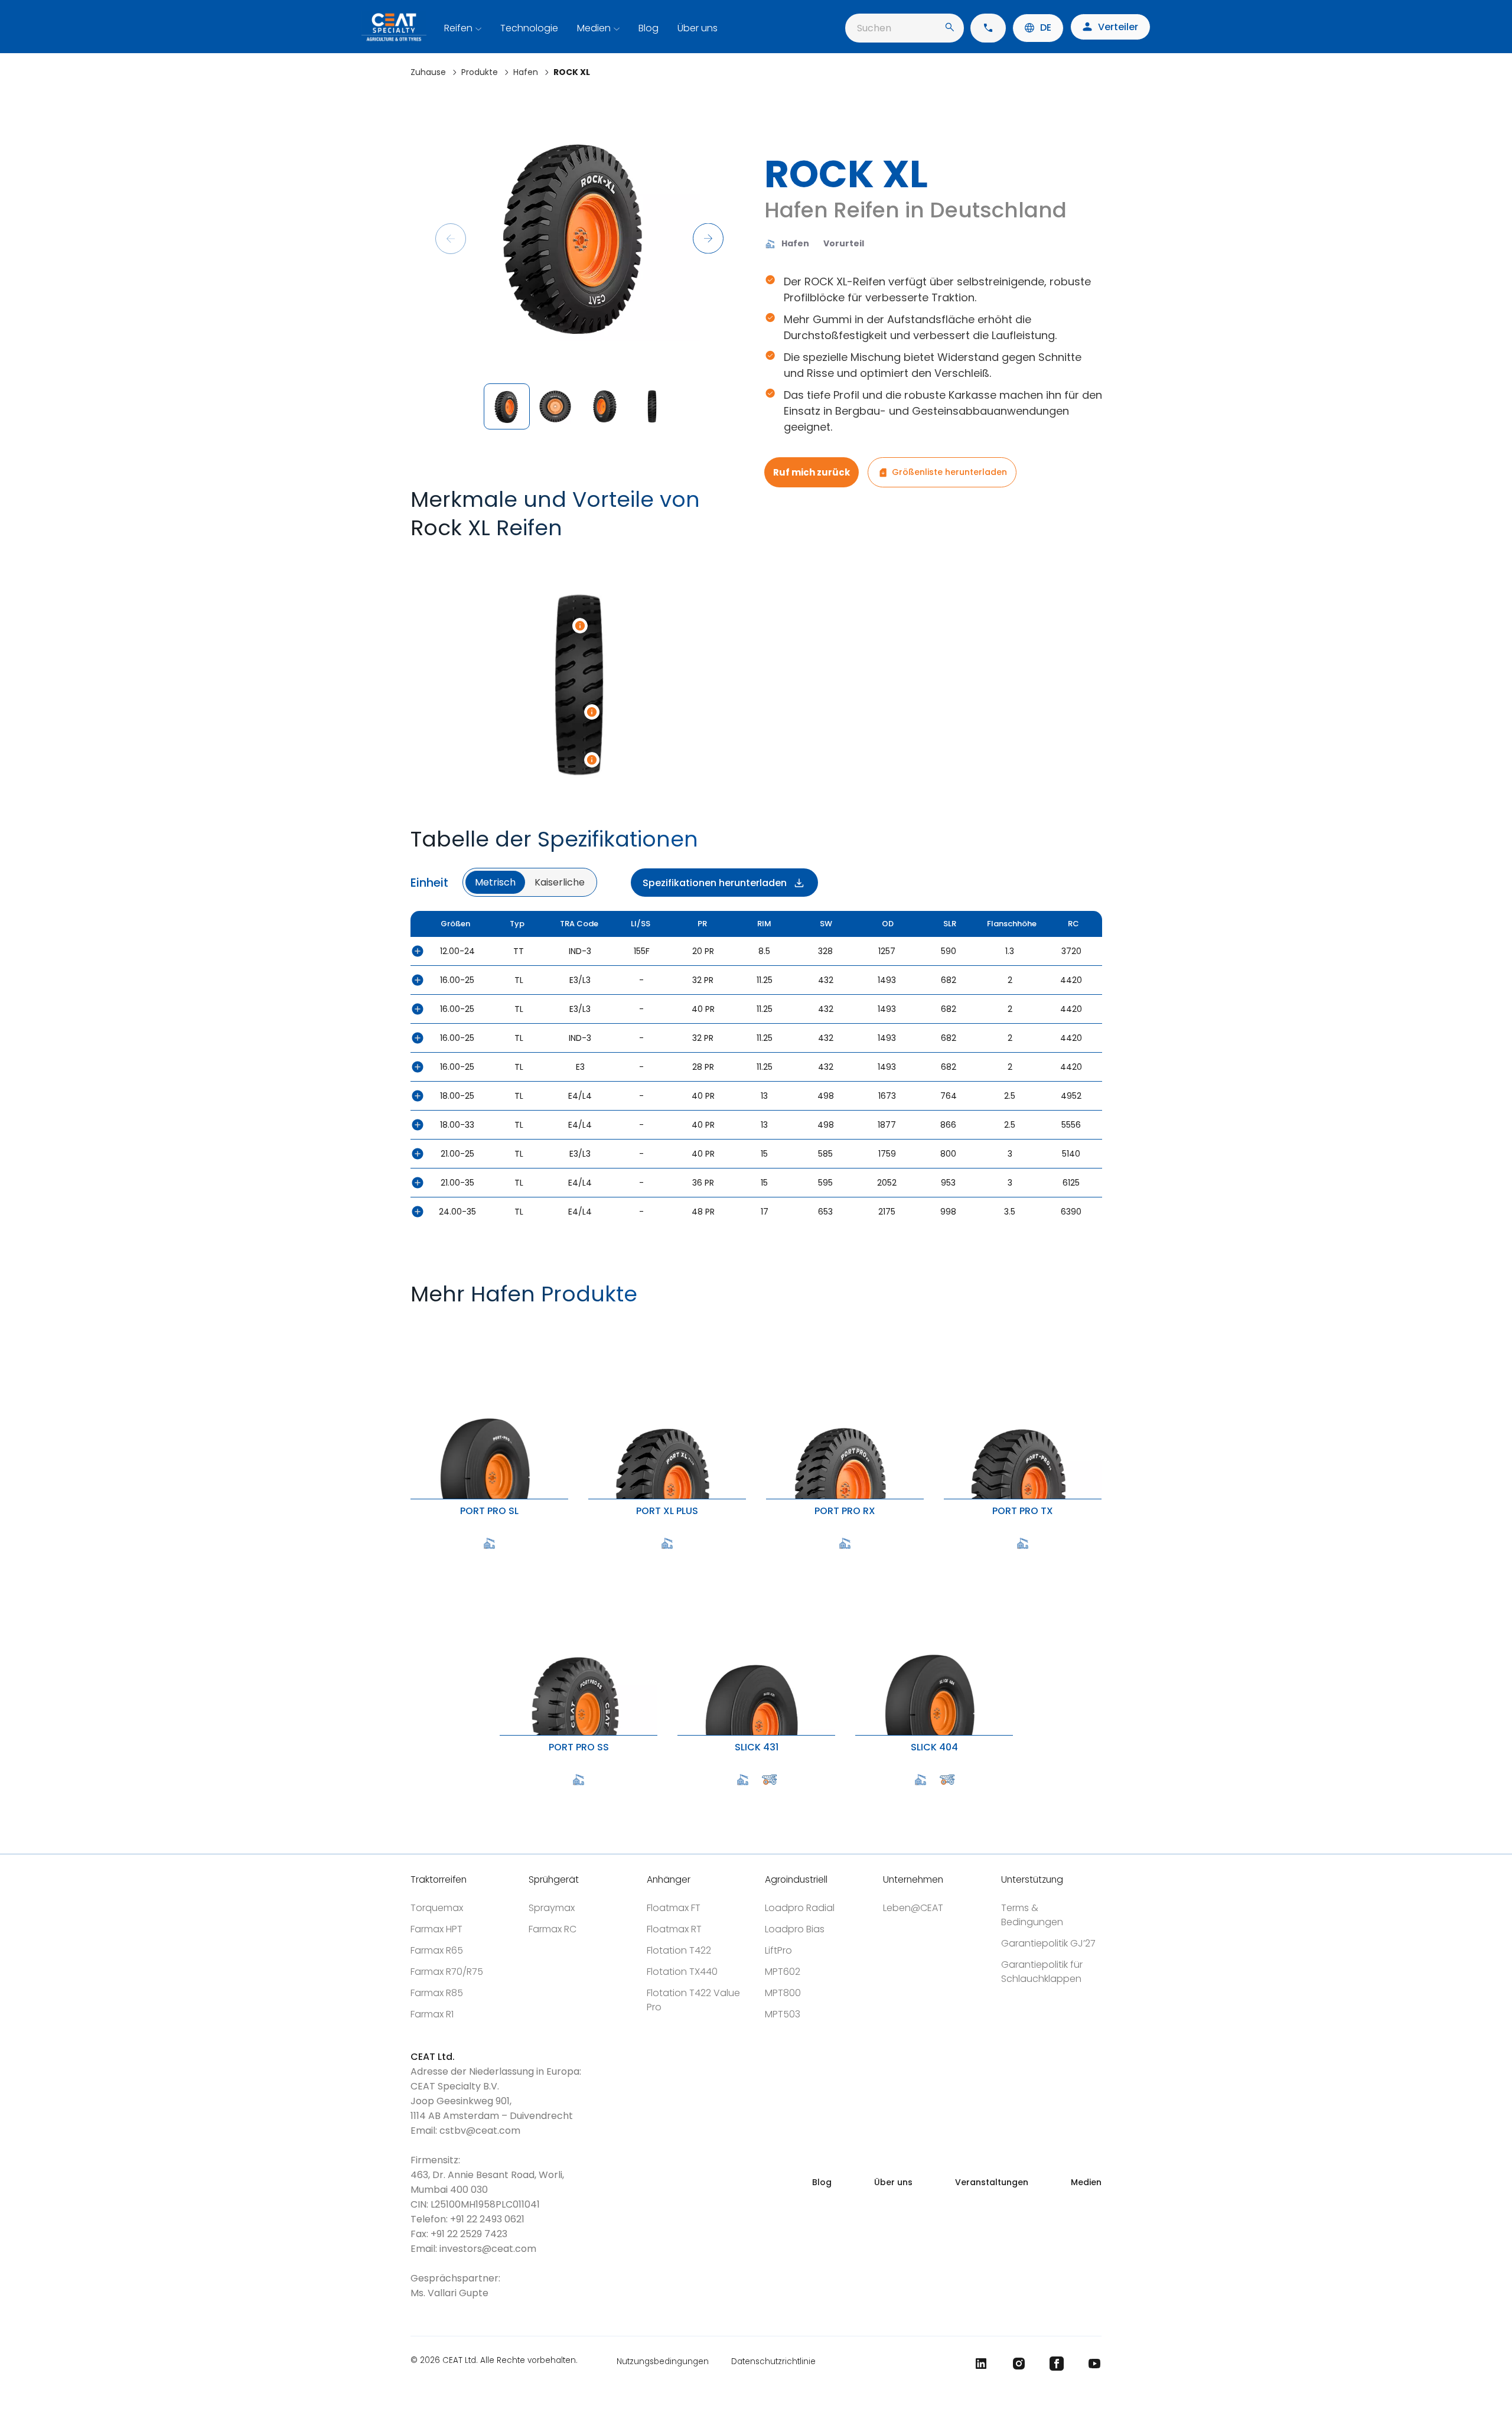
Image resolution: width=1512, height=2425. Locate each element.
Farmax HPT (436, 1929)
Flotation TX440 (682, 1972)
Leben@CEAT (913, 1908)
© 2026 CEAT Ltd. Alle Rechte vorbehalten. (494, 2361)
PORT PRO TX (946, 1322)
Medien (594, 28)
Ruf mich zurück (812, 472)
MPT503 (783, 2014)
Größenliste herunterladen (949, 472)
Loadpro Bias (795, 1929)
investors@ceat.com (488, 2249)
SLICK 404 (858, 1559)
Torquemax (437, 1908)
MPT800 (783, 1993)
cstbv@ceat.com (480, 2131)
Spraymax (552, 1908)
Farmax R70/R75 (447, 1972)
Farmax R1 (432, 2014)
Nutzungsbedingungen (663, 2361)
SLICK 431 (680, 1559)
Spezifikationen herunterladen (715, 883)
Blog (649, 28)
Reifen (458, 28)
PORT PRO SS (502, 1559)
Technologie (529, 28)
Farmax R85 (437, 1993)
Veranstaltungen (992, 2182)
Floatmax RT (674, 1929)
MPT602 (783, 1972)
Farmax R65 (437, 1950)
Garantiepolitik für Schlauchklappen (1042, 1972)
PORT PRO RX (769, 1322)
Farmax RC (553, 1929)
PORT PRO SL (413, 1322)
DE (1046, 27)
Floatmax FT (674, 1908)
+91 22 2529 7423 (469, 2234)
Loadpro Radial (800, 1908)
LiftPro (778, 1950)
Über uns (698, 28)
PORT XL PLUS (591, 1322)
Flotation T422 (679, 1950)
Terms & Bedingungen (1032, 1915)
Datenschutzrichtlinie (773, 2361)
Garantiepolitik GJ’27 (1048, 1943)
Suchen (874, 28)
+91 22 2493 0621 (487, 2219)
